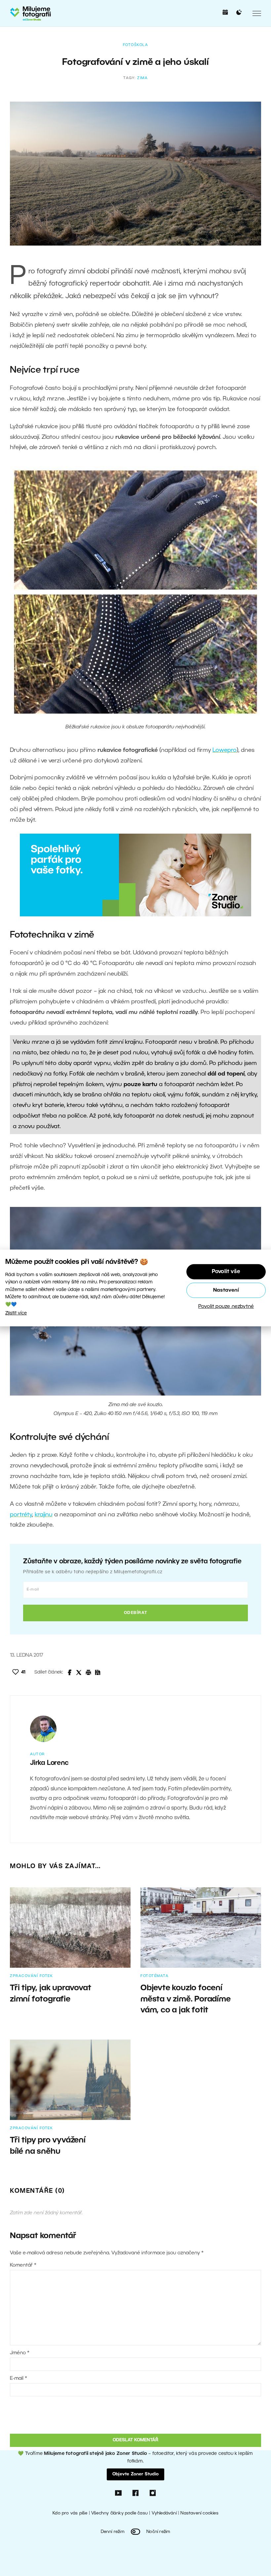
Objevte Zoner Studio (135, 2474)
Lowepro (225, 750)
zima (142, 78)
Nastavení (226, 1290)
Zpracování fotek (31, 1976)
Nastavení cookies (199, 2513)
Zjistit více (16, 1313)
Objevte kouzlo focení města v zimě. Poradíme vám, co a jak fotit (186, 1999)
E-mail (19, 2378)
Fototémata (155, 1976)
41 (23, 1672)
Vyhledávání (164, 2513)
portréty (21, 1515)
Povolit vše (226, 1272)
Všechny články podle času (119, 2513)
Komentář (23, 2265)
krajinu (44, 1515)
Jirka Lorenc (49, 1763)
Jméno (20, 2353)
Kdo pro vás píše (70, 2513)
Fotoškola (136, 45)
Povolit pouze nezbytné (226, 1307)
